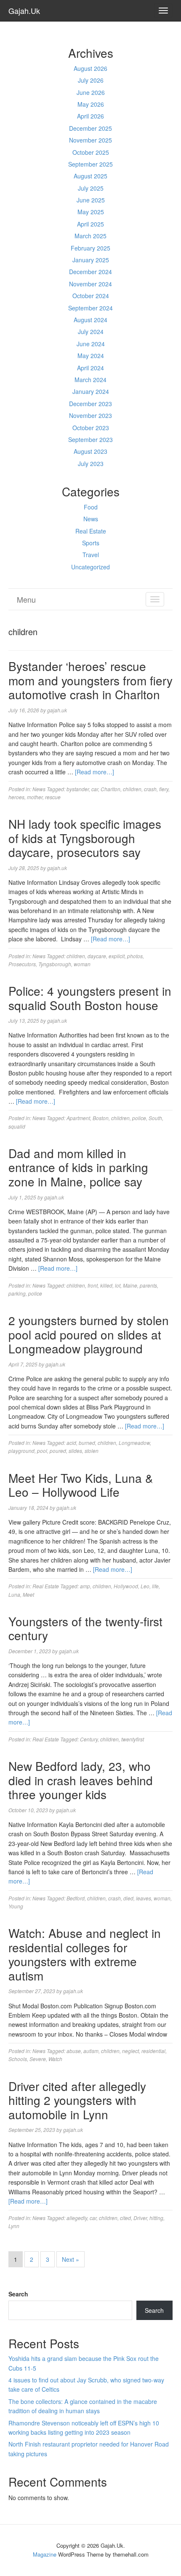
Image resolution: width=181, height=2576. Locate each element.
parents (148, 1285)
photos (135, 956)
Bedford (76, 1898)
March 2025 (90, 236)
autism (91, 2051)
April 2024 (90, 368)
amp (85, 1586)
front (93, 1285)
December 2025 (90, 128)
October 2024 (91, 296)
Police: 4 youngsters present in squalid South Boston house (90, 998)
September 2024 (90, 308)
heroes (16, 797)
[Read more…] (94, 772)
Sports (91, 543)
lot (118, 1285)
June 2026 (91, 92)
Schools (18, 2059)
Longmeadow (134, 1443)
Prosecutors (22, 964)
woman (82, 964)
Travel (91, 555)
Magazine (45, 2554)
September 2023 (90, 439)
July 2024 (91, 331)
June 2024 (91, 344)
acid (71, 1443)
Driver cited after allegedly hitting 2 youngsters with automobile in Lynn (77, 2100)
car (95, 789)
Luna (14, 1594)
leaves (144, 1898)
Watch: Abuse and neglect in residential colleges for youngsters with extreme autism (85, 1954)
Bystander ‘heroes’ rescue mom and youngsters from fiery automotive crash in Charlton (90, 680)
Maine (130, 1285)
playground (21, 1451)
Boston (101, 1118)
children (132, 789)
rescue (53, 797)
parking (17, 1293)
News (91, 519)
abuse (74, 2051)
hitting (156, 2218)
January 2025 (91, 260)
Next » (71, 2259)
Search (18, 2294)
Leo (145, 1586)
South (155, 1118)
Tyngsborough (55, 964)
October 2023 (91, 428)
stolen (92, 1451)
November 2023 (90, 415)
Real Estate (91, 531)
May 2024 (91, 356)
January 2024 (91, 391)
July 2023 (91, 463)
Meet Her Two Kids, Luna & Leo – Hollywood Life (81, 1485)
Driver (140, 2218)
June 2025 (91, 200)
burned (87, 1443)
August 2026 (90, 68)
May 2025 (91, 212)
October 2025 (91, 152)
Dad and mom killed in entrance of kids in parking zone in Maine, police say (78, 1167)
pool (42, 1451)
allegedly (77, 2218)
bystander (78, 789)
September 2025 (90, 164)
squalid (17, 1126)
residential (153, 2051)
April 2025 (90, 224)
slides (75, 1451)
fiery (164, 789)
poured (58, 1451)
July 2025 (91, 188)
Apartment (78, 1118)
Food (91, 507)
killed (106, 1285)
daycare (97, 956)
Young (16, 1906)
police (139, 1118)
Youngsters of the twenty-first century (85, 1628)
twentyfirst (133, 1739)
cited (125, 2218)
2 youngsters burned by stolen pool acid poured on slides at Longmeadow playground (89, 1334)
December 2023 (90, 404)
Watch (55, 2059)
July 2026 (91, 80)
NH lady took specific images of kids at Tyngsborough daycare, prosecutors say (85, 838)
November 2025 (90, 140)
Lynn (14, 2226)
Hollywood (126, 1586)
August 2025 (90, 176)
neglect (130, 2051)
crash (150, 789)
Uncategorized (90, 567)
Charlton (110, 789)
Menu (26, 599)
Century (89, 1739)
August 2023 (90, 451)
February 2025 (90, 248)
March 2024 (90, 380)
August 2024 (90, 320)
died (128, 1898)
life (155, 1586)
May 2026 (91, 104)
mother (35, 797)
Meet (28, 1594)
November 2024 (90, 284)
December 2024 (90, 272)
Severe (38, 2059)
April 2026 (90, 116)
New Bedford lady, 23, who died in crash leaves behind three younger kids (81, 1780)
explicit (117, 956)
